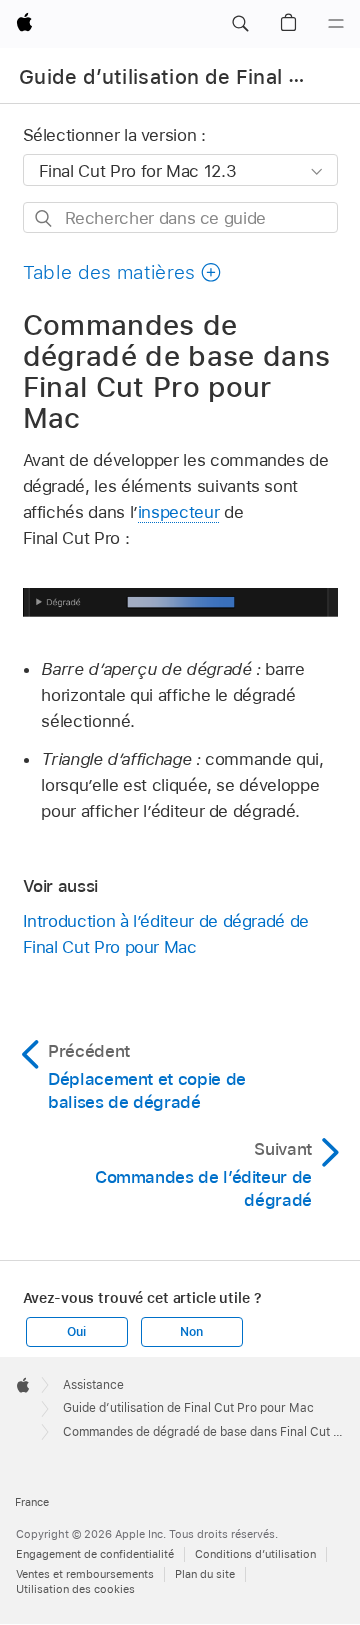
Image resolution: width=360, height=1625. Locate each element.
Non (191, 1332)
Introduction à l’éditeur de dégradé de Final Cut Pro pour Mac (166, 934)
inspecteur (178, 512)
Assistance (93, 1385)
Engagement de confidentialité (95, 1554)
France (32, 1502)
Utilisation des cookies (75, 1589)
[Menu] (336, 24)
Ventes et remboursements (85, 1574)
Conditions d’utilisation (255, 1554)
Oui (76, 1332)
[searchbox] (180, 217)
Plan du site (205, 1574)
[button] (240, 24)
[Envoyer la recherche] (44, 218)
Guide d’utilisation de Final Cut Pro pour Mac (188, 1408)
